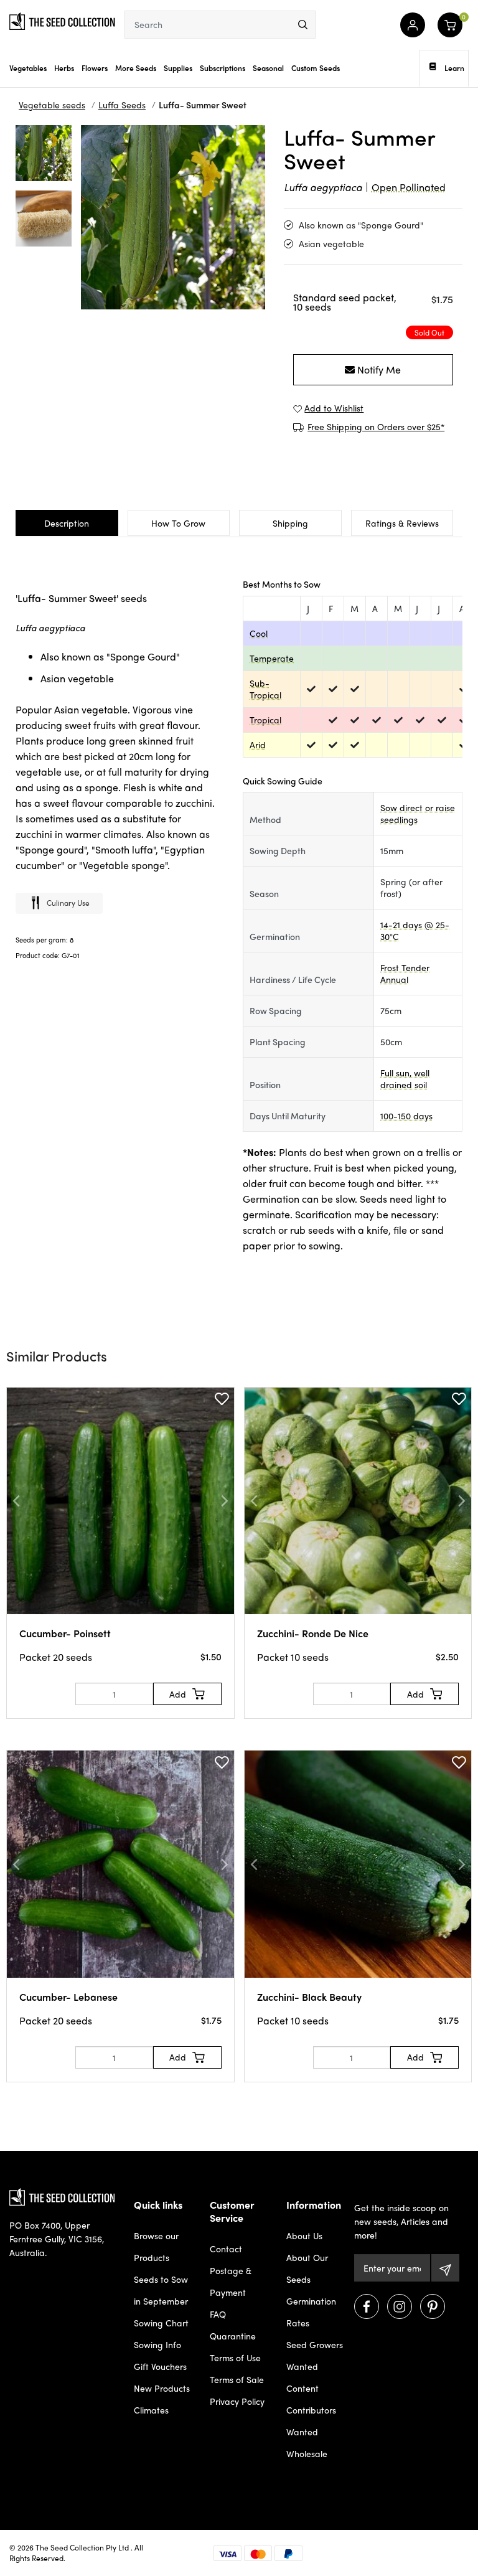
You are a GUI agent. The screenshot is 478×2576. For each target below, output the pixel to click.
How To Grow (178, 523)
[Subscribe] (445, 2268)
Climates (151, 2410)
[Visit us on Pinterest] (433, 2306)
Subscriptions (223, 68)
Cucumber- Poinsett (65, 1633)
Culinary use (68, 903)
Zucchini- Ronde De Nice (313, 1633)
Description (67, 523)
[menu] (303, 25)
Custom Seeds (316, 68)
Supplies (178, 68)
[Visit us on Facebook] (367, 2306)
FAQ (218, 2314)
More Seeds (136, 68)
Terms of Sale (237, 2379)
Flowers (95, 68)
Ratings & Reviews (402, 523)
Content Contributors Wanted (311, 2410)
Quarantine (233, 2336)
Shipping (290, 523)
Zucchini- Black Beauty (309, 1997)
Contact (226, 2249)
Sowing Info (157, 2344)
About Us (304, 2235)
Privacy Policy (237, 2401)
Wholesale (307, 2453)
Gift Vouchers (160, 2366)
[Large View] (44, 153)
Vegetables (28, 68)
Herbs (64, 68)
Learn (454, 68)
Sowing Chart (161, 2323)
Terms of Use (235, 2357)
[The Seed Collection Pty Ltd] (62, 20)
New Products (162, 2388)
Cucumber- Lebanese (68, 1997)
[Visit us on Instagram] (400, 2306)
